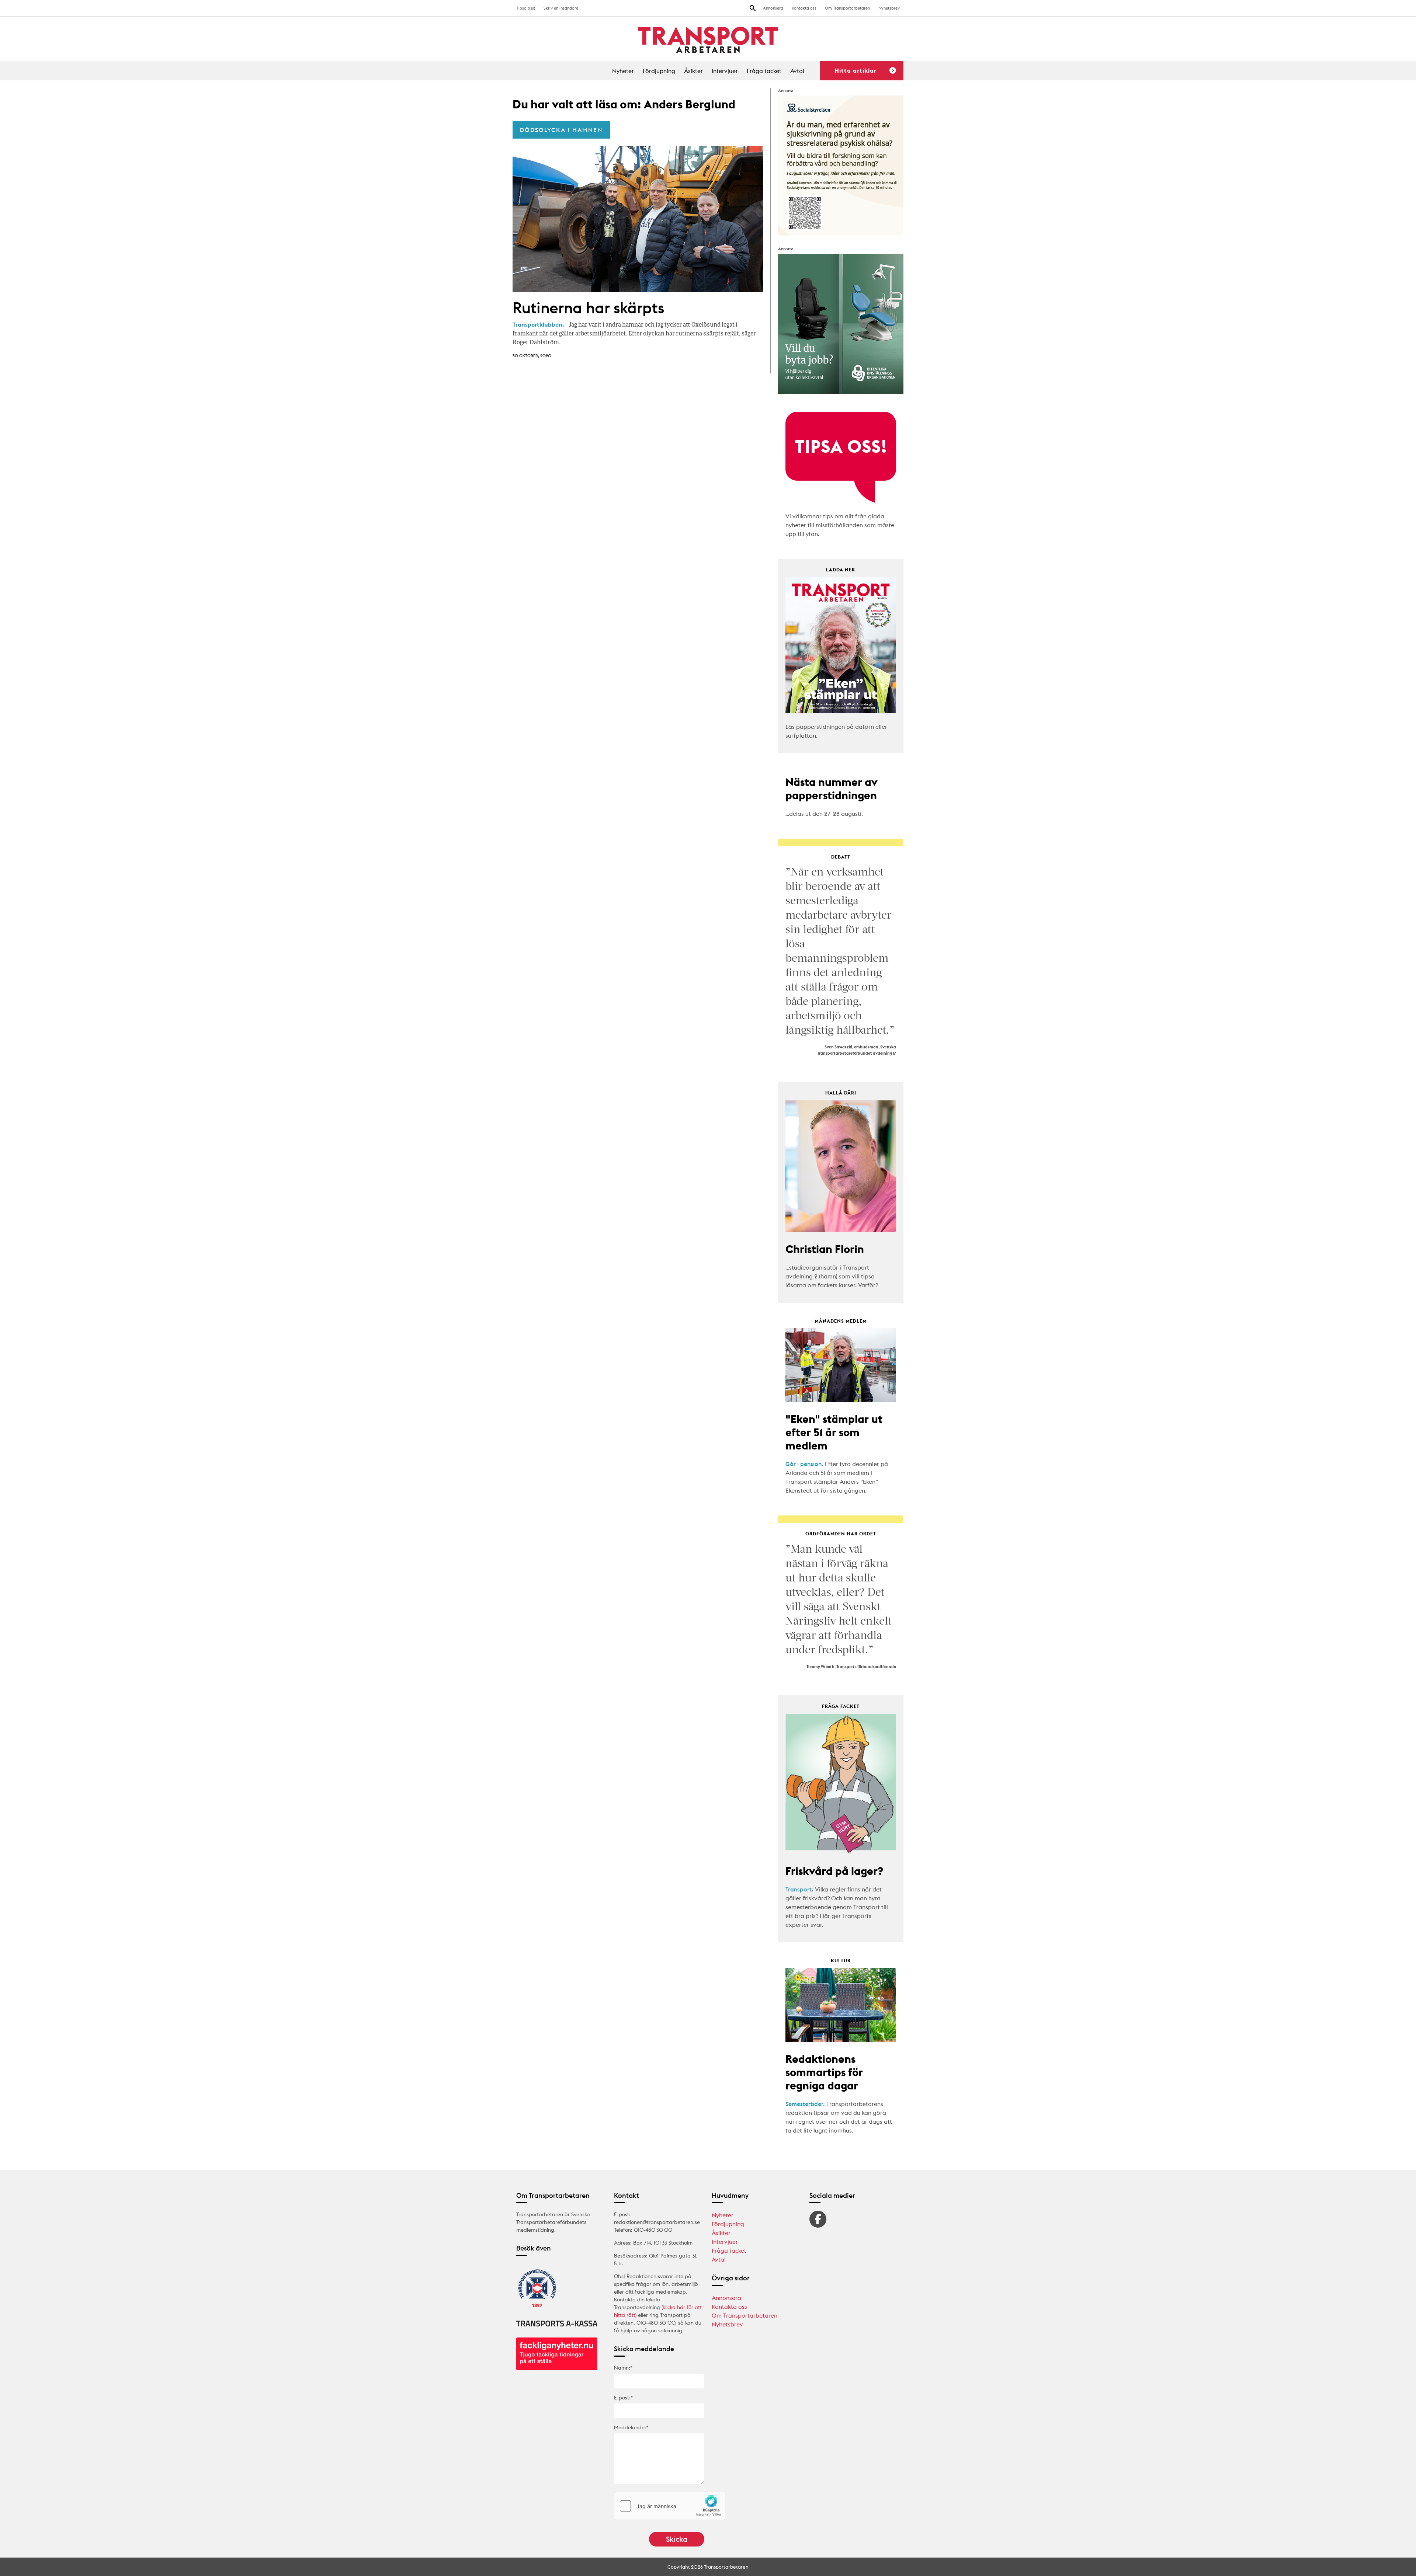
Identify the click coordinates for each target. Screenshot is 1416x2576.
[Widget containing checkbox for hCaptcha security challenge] (670, 2506)
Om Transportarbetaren (847, 8)
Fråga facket (764, 71)
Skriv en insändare (561, 8)
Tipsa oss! (526, 8)
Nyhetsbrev (889, 8)
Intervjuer (725, 71)
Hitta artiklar (855, 70)
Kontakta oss (804, 8)
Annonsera (773, 8)
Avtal (797, 71)
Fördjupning (659, 71)
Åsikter (693, 71)
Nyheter (623, 71)
